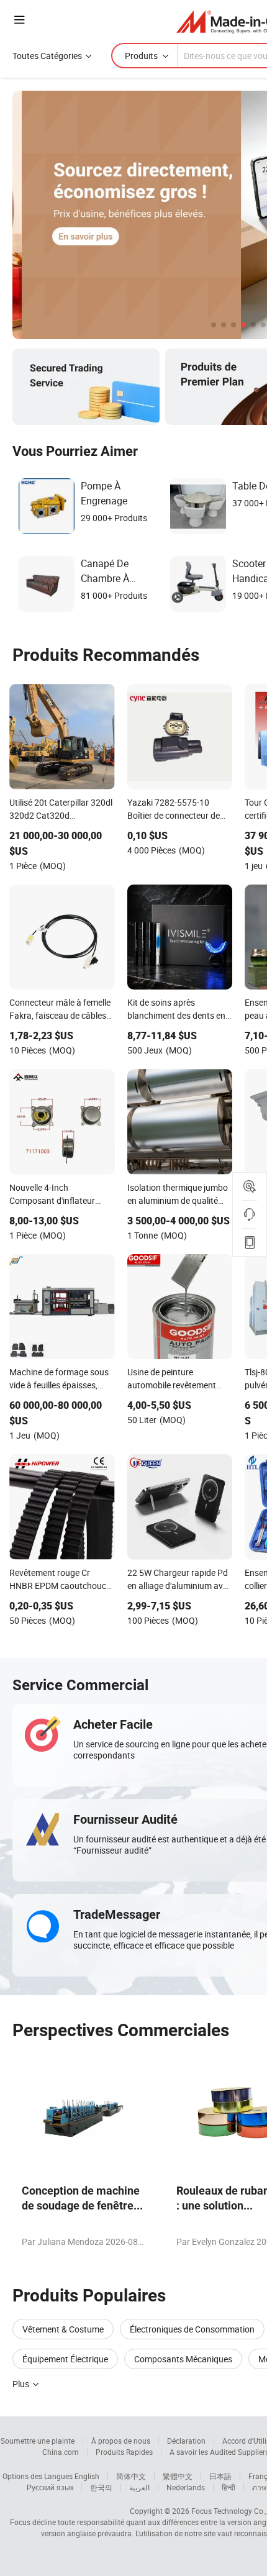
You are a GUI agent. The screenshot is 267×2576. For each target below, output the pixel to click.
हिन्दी (229, 2487)
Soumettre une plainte (38, 2441)
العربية (139, 2487)
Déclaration (186, 2441)
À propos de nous (121, 2441)
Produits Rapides (124, 2452)
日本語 (220, 2476)
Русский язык (50, 2487)
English (87, 2476)
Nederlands (186, 2487)
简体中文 (131, 2476)
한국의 (101, 2487)
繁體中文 (178, 2476)
